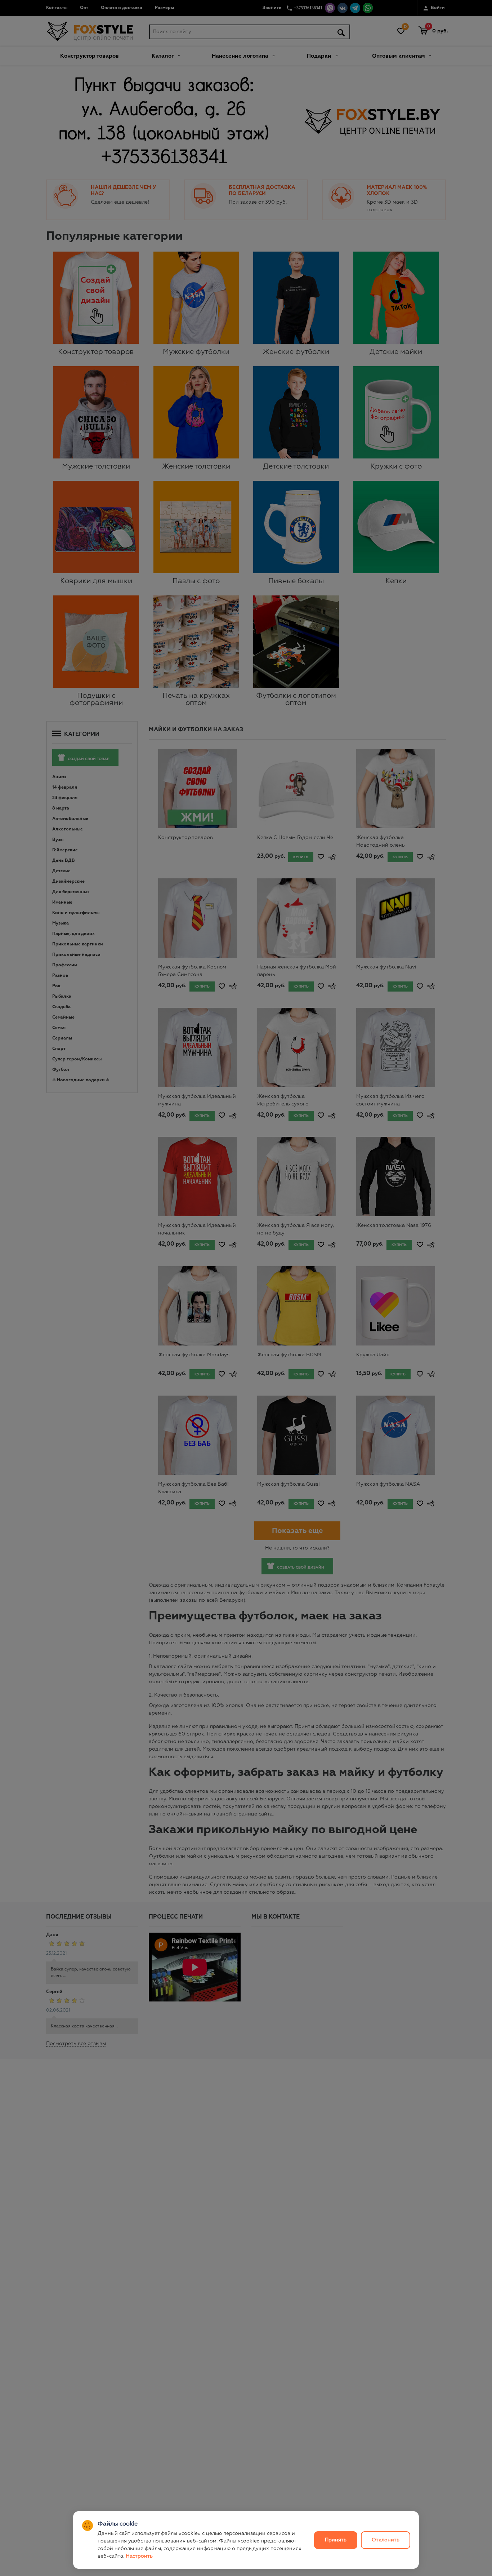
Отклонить (386, 2540)
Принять (336, 2540)
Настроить (139, 2556)
